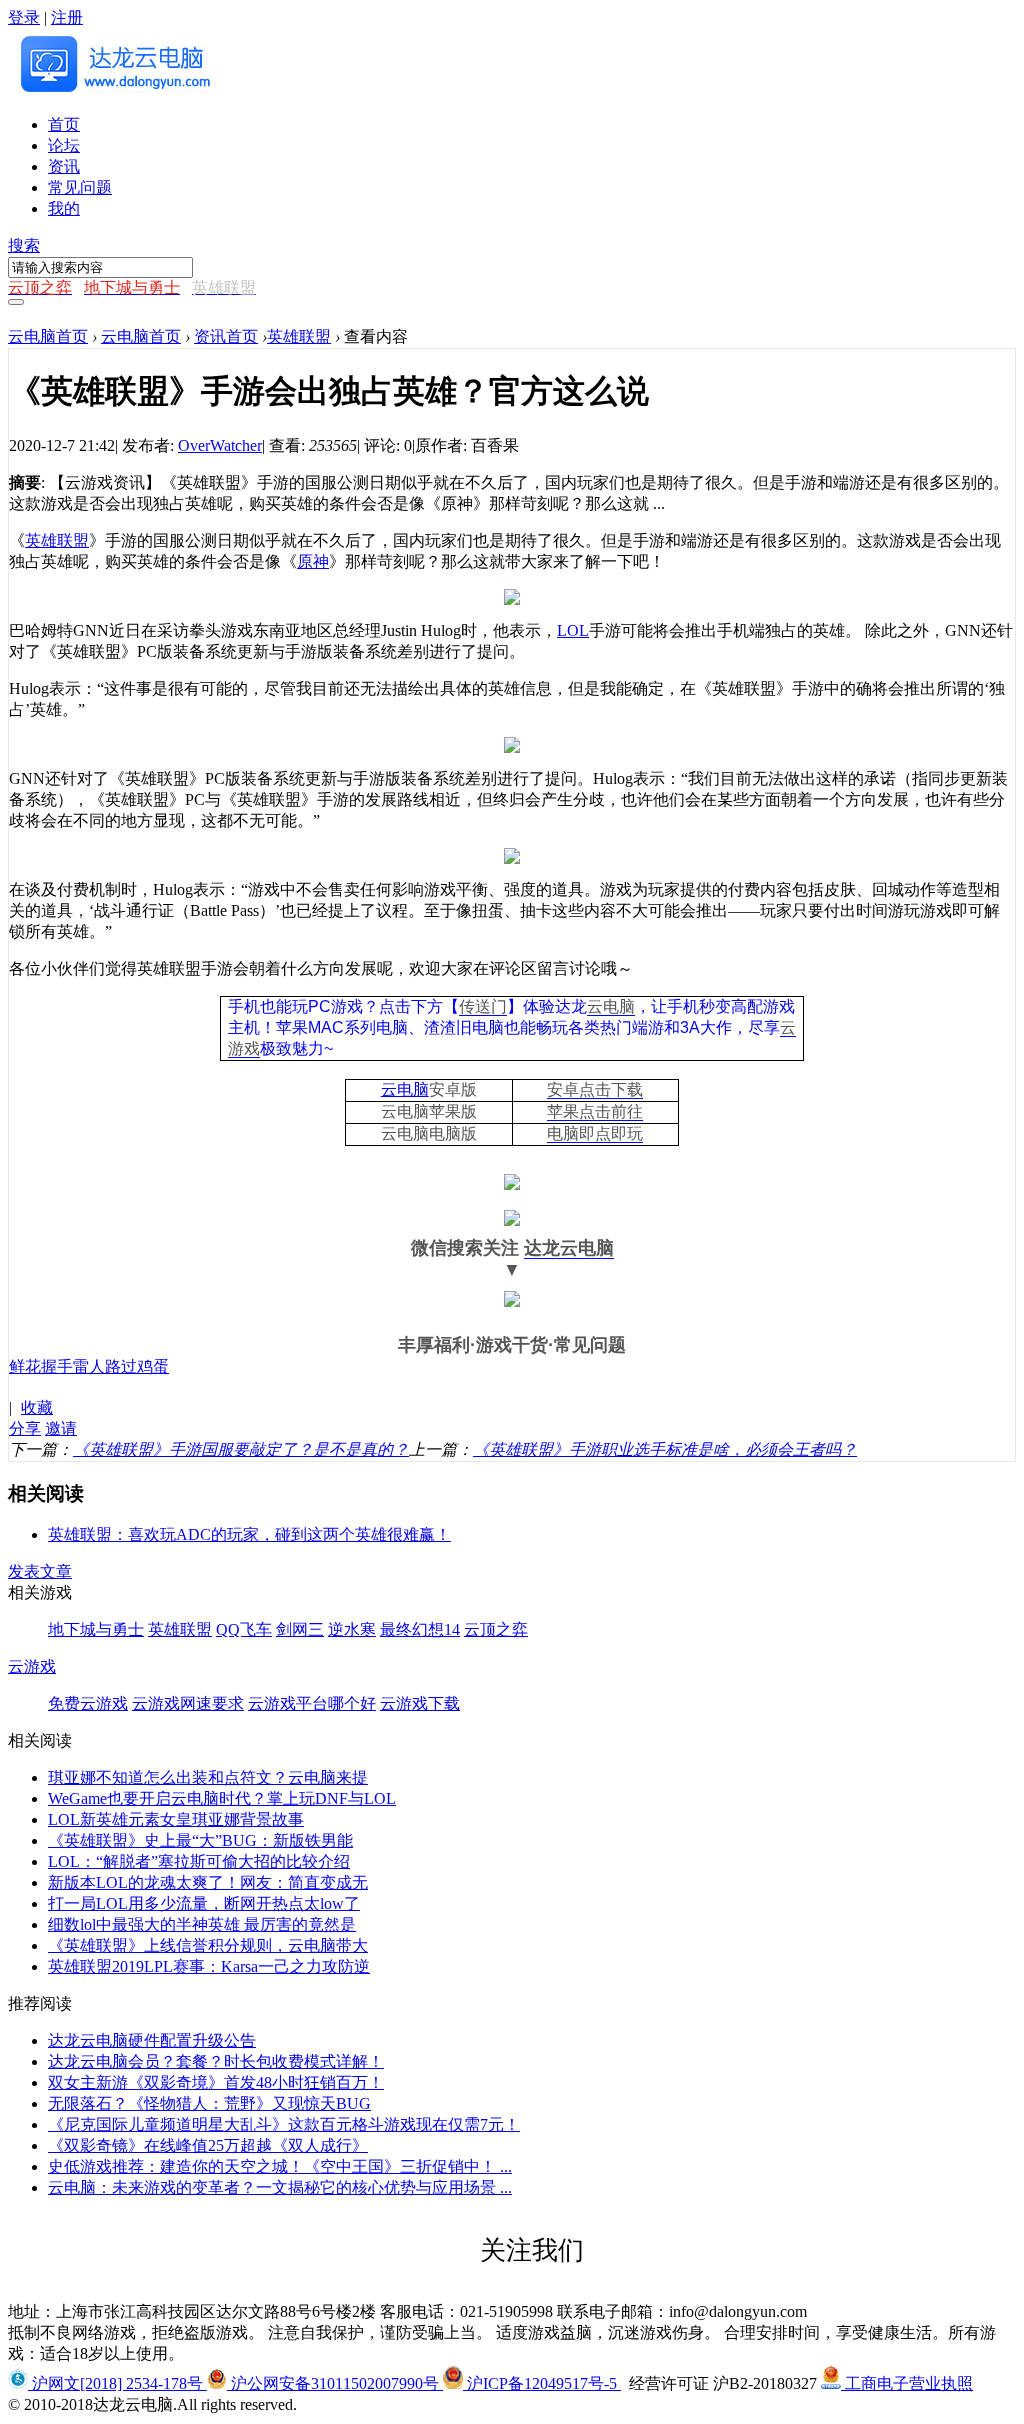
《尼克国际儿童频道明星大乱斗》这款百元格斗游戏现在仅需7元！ (284, 2124)
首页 (64, 124)
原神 (313, 561)
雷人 (89, 1366)
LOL (573, 630)
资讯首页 (226, 336)
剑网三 (300, 1629)
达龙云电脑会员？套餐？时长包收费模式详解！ (216, 2061)
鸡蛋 (153, 1366)
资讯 (64, 166)
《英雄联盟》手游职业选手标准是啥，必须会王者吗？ (665, 1449)
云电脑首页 (48, 336)
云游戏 (32, 1666)
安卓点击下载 (595, 1089)
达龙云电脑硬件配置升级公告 (152, 2040)
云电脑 (611, 1006)
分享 (25, 1428)
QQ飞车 (244, 1629)
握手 (57, 1366)
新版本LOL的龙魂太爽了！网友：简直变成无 (208, 1882)
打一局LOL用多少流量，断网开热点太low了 (204, 1903)
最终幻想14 (420, 1629)
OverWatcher (220, 445)
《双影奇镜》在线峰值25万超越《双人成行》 (208, 2145)
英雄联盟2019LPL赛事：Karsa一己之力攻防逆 (209, 1966)
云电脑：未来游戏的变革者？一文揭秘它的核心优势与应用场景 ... (280, 2187)
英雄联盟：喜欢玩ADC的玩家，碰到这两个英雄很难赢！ (249, 1534)
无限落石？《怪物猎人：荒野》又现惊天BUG (209, 2103)
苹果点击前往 (595, 1111)
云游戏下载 (420, 1703)
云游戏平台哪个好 (312, 1703)
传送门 (483, 1006)
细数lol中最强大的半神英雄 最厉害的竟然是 (202, 1924)
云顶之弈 (496, 1629)
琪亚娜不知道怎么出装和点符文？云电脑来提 (208, 1777)
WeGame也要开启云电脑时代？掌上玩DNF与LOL (222, 1798)
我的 (64, 208)
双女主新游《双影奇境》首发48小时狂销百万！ (216, 2082)
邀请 (61, 1428)
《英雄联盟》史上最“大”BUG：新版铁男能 (200, 1840)
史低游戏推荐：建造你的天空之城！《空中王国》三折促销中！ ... (280, 2166)
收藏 (37, 1407)
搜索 (24, 245)
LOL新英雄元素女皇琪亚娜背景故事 (176, 1819)
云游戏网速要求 (188, 1703)
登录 (24, 17)
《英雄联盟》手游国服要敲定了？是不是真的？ (241, 1449)
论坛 (64, 145)
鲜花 (25, 1366)
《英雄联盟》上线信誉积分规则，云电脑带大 (208, 1945)
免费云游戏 (88, 1703)
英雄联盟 (299, 336)
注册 (67, 17)
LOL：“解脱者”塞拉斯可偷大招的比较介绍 (199, 1861)
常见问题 (80, 187)
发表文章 (40, 1571)
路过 (121, 1366)
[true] (16, 302)
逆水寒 (352, 1629)
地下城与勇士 (96, 1629)
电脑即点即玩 (595, 1133)
